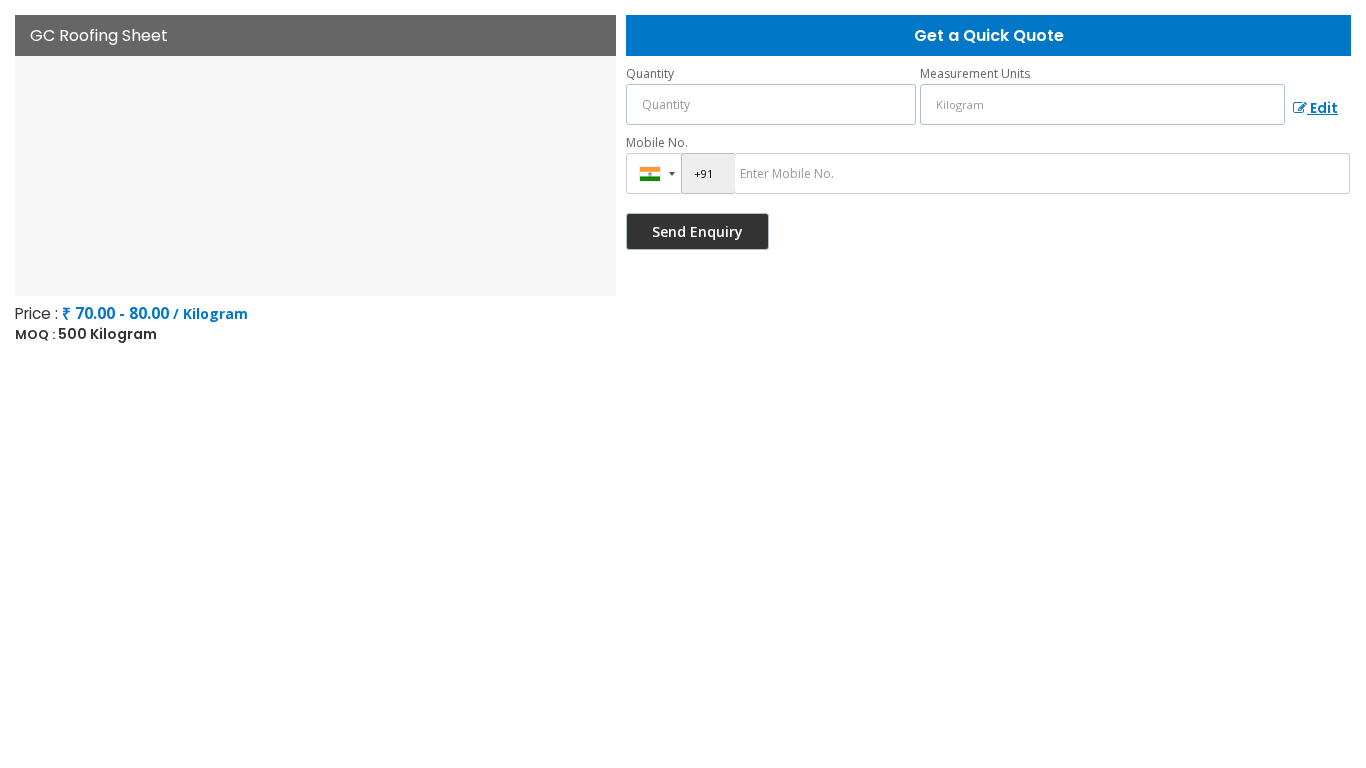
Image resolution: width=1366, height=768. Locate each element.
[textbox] (1102, 104)
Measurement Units (975, 73)
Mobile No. (657, 142)
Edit (1322, 108)
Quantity (650, 73)
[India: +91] (654, 173)
